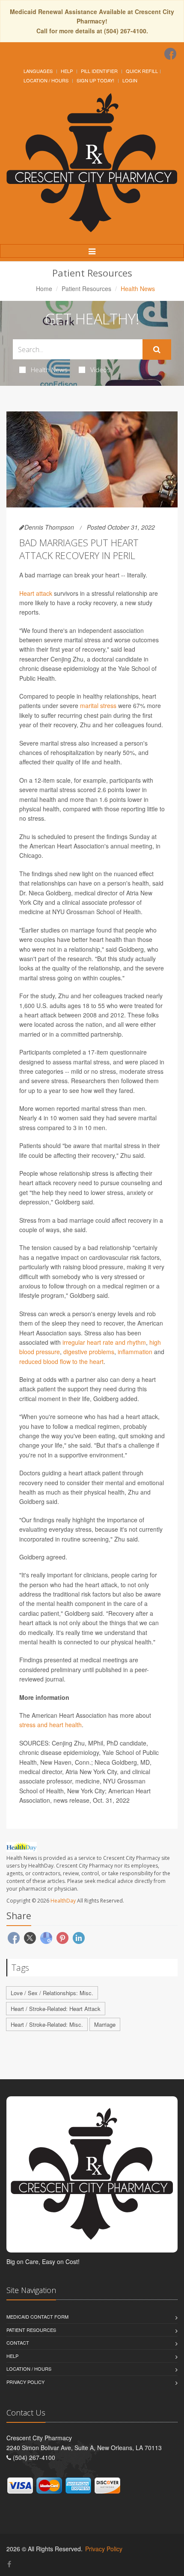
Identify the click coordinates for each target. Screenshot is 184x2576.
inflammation (135, 1352)
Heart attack (36, 593)
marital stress (98, 705)
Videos (100, 370)
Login (130, 80)
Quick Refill (142, 71)
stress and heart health (50, 1725)
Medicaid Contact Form (37, 2317)
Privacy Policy (25, 2382)
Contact (18, 2343)
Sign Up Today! (95, 80)
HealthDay (63, 1901)
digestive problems (89, 1352)
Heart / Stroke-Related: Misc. (47, 2024)
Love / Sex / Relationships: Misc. (52, 1993)
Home (44, 288)
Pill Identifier (99, 71)
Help (67, 71)
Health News (49, 370)
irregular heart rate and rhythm (104, 1342)
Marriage (105, 2024)
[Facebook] (170, 54)
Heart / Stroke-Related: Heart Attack (56, 2009)
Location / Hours (46, 80)
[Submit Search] (157, 350)
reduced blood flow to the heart (61, 1361)
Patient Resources (86, 288)
